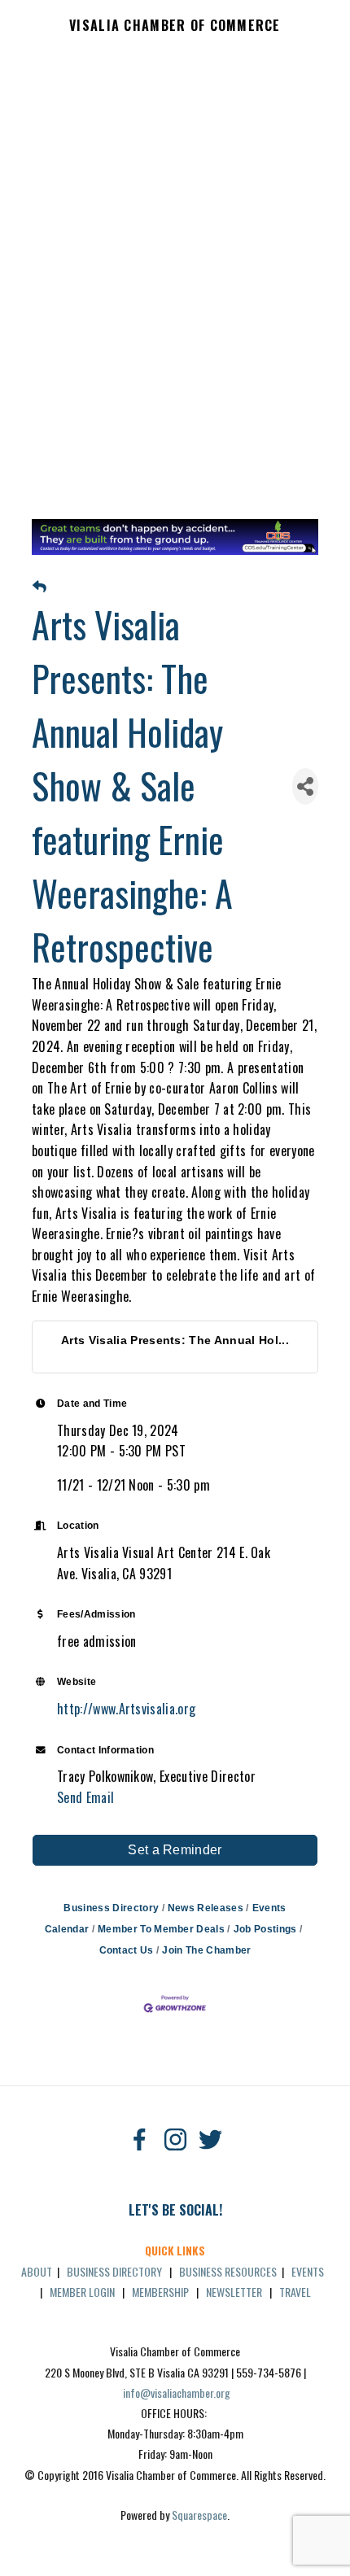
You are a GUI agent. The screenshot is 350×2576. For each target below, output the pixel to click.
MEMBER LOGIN (82, 2292)
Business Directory (111, 1908)
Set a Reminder (175, 1850)
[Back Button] (39, 587)
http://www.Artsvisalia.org (126, 1709)
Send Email (85, 1797)
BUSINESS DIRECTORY (114, 2271)
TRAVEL (295, 2292)
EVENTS (308, 2271)
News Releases (206, 1908)
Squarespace (199, 2515)
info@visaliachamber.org (177, 2393)
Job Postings (265, 1929)
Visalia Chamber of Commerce (175, 26)
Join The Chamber (206, 1950)
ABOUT (37, 2271)
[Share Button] (305, 786)
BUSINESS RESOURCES (228, 2271)
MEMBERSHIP (160, 2292)
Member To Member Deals (161, 1929)
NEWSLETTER (234, 2292)
